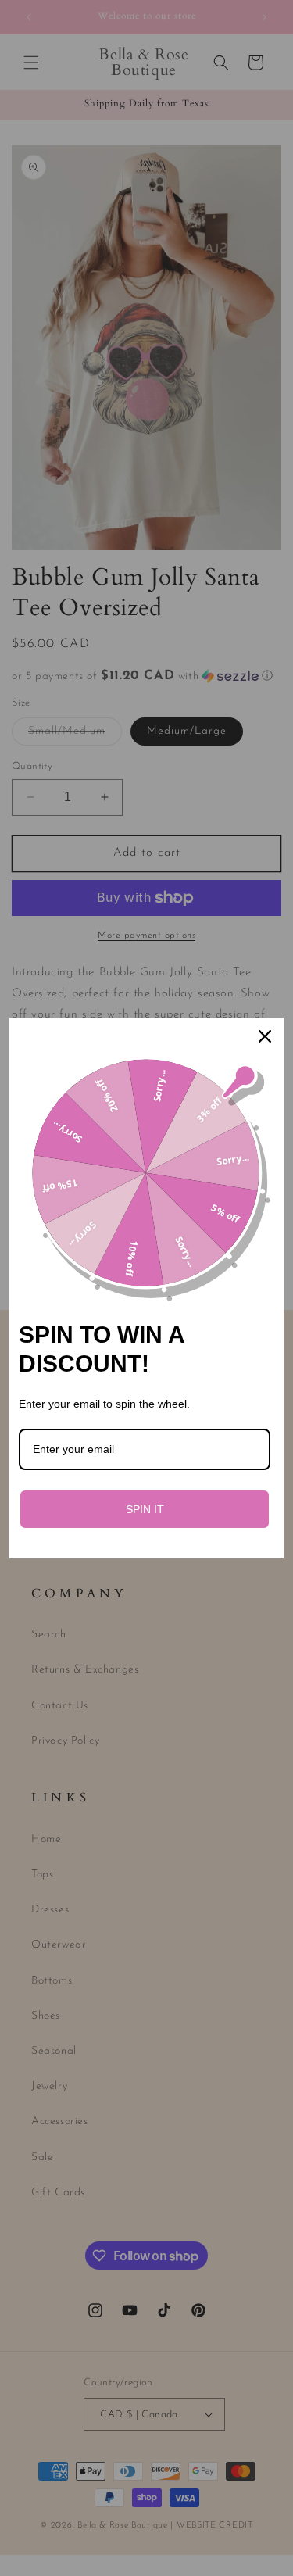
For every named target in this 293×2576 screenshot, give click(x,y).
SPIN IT (145, 1509)
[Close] (265, 1036)
